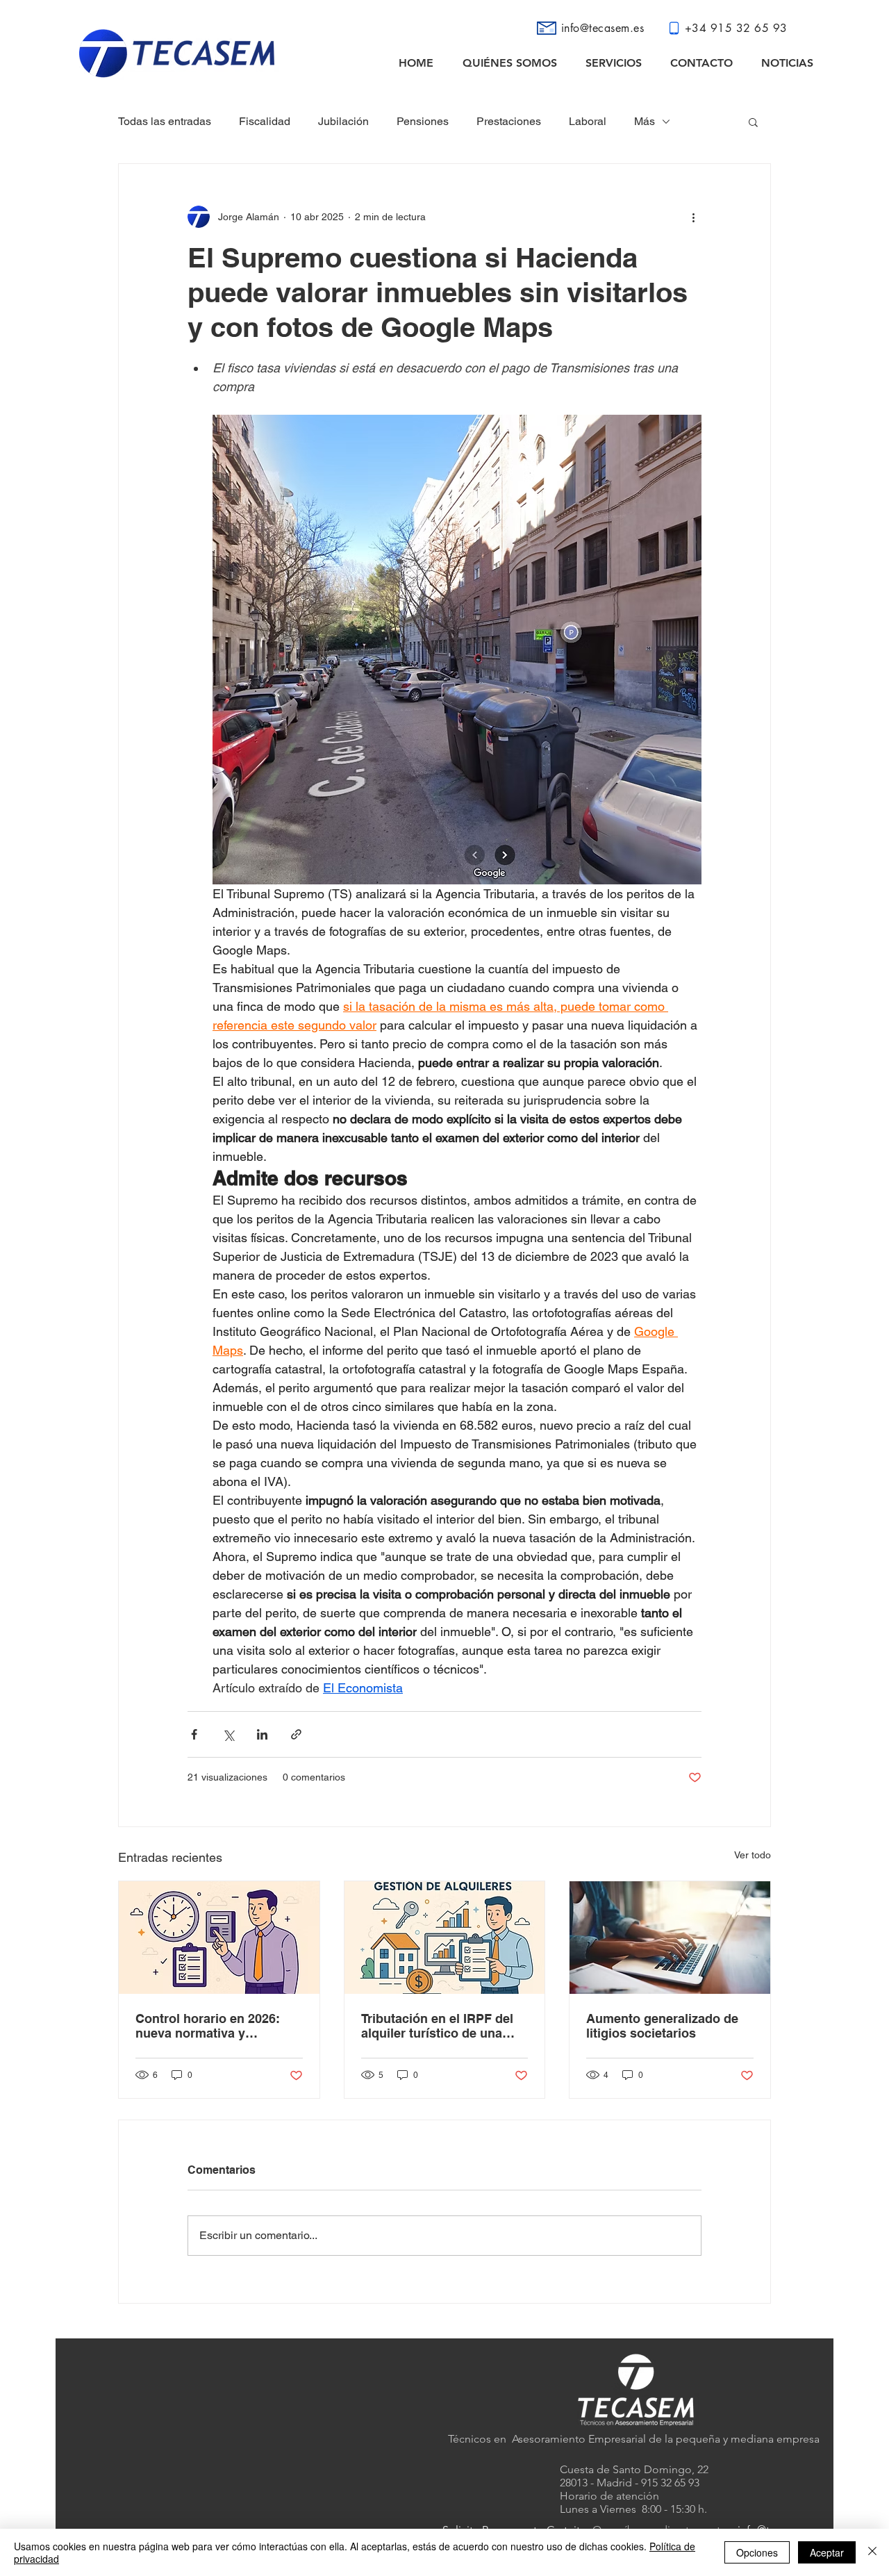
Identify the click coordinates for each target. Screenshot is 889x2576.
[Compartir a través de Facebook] (194, 1734)
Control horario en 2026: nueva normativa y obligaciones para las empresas (208, 2026)
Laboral (588, 121)
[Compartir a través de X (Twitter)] (228, 1734)
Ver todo (753, 1855)
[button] (753, 122)
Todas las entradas (165, 121)
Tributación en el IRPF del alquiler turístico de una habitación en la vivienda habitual (437, 2026)
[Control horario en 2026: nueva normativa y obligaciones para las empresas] (219, 1938)
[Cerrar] (872, 2552)
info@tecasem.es (603, 28)
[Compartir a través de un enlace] (296, 1734)
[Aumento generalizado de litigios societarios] (670, 1938)
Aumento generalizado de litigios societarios (662, 2026)
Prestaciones (509, 121)
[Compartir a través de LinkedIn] (262, 1734)
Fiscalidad (265, 121)
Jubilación (343, 121)
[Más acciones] (693, 217)
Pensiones (423, 121)
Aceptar (827, 2552)
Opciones (757, 2552)
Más (645, 121)
